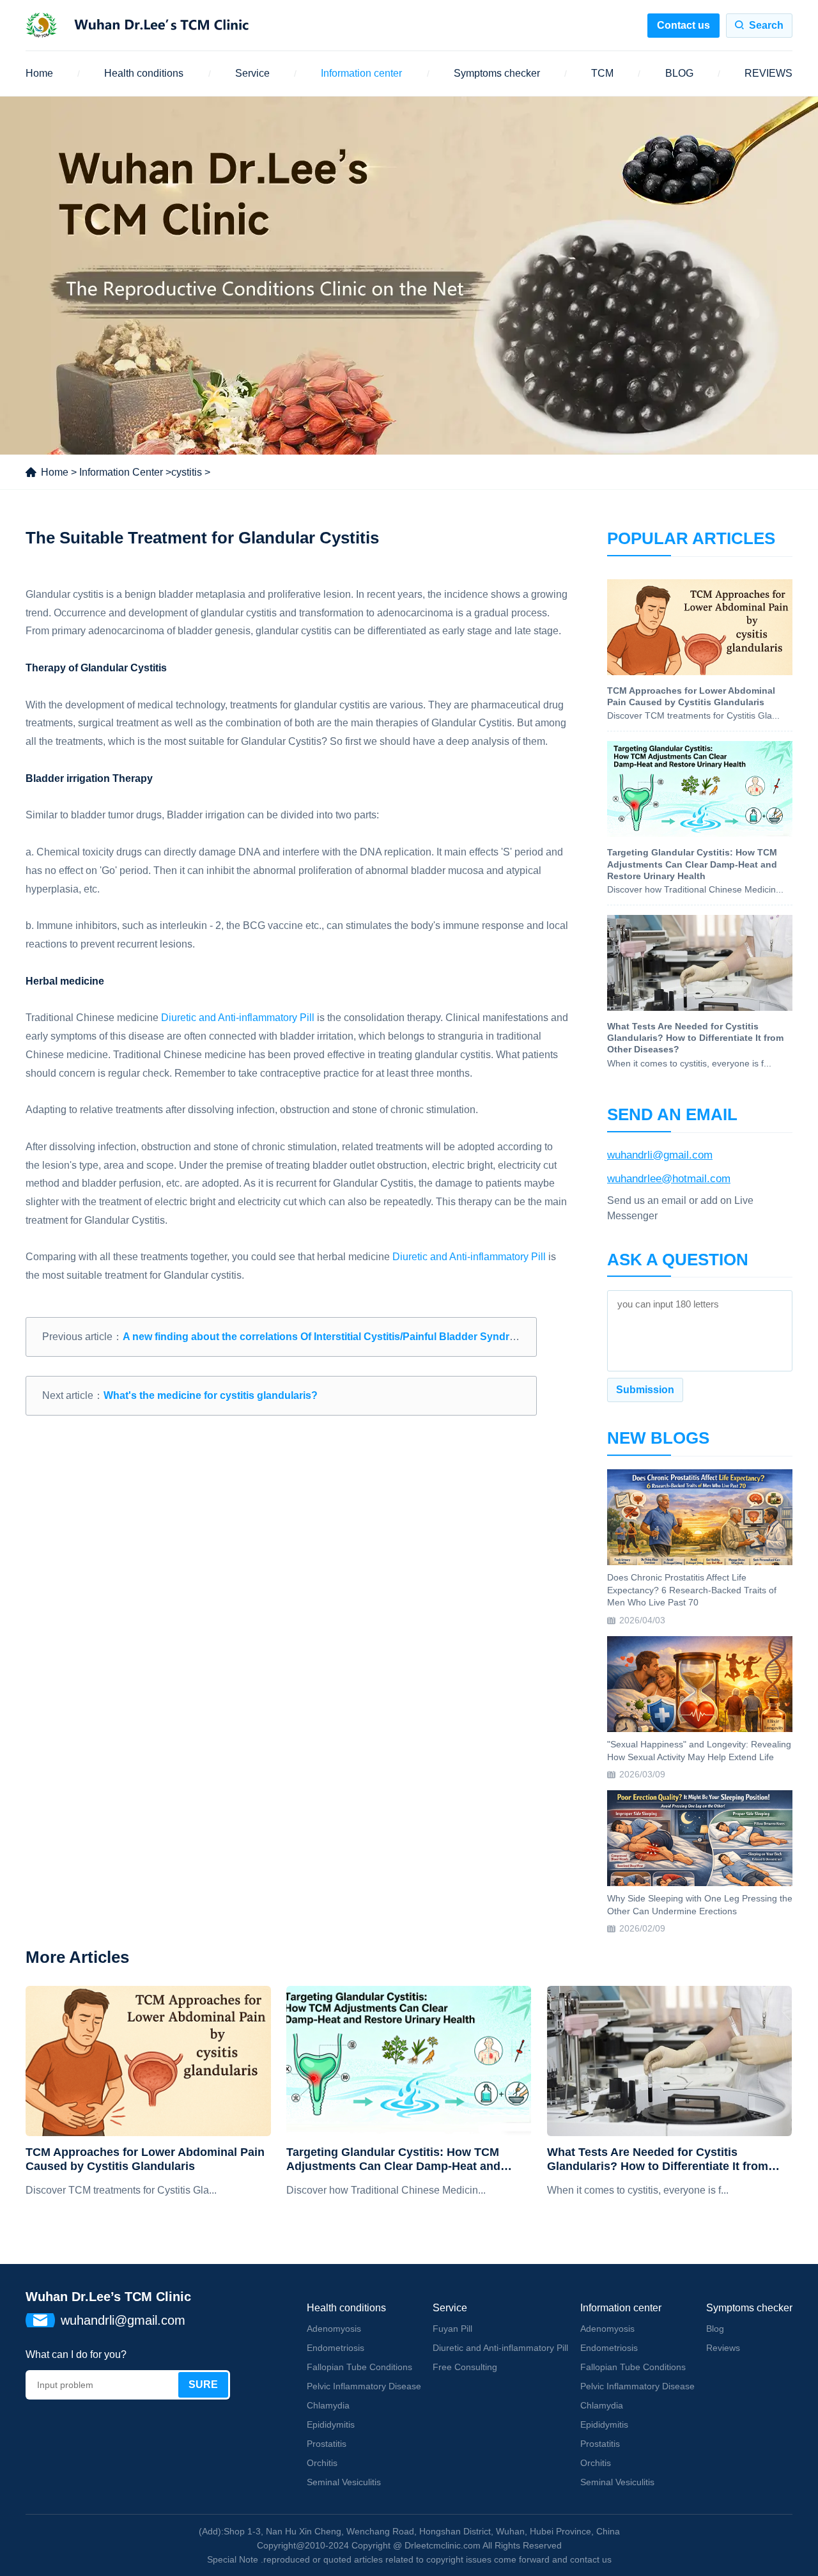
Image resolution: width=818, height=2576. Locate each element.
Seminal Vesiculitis (344, 2482)
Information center (361, 73)
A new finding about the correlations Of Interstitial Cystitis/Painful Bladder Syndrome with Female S (361, 1337)
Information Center (121, 472)
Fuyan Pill (452, 2329)
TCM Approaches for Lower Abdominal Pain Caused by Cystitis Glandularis (145, 2159)
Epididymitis (331, 2424)
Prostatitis (327, 2444)
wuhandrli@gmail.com (660, 1155)
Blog (715, 2329)
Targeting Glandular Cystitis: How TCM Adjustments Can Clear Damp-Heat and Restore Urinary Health (393, 2159)
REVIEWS (768, 73)
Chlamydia (328, 2405)
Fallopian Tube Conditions (359, 2367)
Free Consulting (465, 2367)
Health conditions (144, 73)
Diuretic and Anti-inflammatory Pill (239, 1018)
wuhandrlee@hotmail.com (669, 1179)
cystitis (187, 472)
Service (252, 73)
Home (39, 73)
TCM (602, 73)
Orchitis (322, 2463)
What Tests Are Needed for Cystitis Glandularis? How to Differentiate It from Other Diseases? (658, 2159)
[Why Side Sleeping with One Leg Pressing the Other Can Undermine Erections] (700, 1838)
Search (766, 25)
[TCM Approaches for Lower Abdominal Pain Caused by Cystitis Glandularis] (148, 2061)
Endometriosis (336, 2348)
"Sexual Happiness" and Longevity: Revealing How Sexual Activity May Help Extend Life (699, 1751)
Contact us (683, 25)
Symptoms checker (497, 73)
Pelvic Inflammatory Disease (364, 2386)
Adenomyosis (334, 2329)
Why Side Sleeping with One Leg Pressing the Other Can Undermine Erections (700, 1905)
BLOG (679, 73)
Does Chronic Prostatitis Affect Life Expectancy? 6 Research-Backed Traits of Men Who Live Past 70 (692, 1590)
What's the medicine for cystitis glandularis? (211, 1395)
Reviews (723, 2348)
